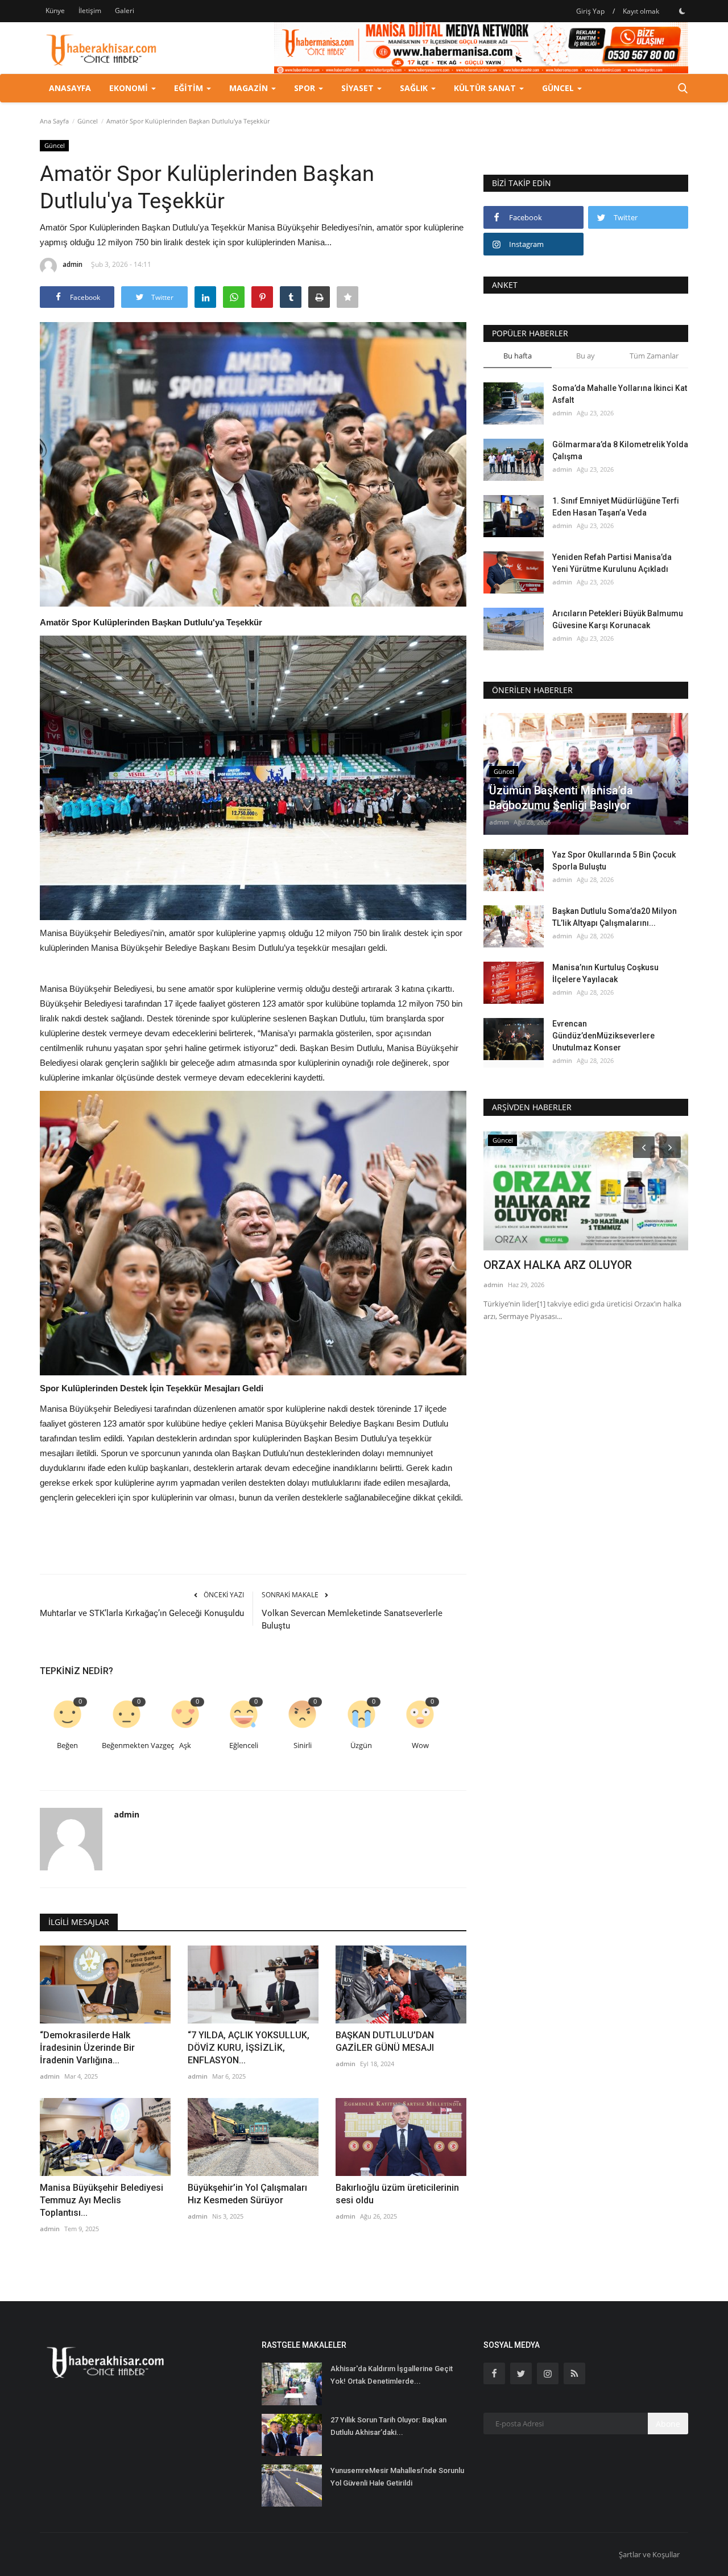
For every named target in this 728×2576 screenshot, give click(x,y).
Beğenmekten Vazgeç (128, 1746)
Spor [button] (306, 88)
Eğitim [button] (190, 88)
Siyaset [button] (359, 88)
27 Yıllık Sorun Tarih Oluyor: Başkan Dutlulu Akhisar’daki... (388, 2426)
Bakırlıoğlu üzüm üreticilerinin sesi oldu (397, 2194)
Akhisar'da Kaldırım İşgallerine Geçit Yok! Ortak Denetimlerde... (392, 2375)
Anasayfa (70, 88)
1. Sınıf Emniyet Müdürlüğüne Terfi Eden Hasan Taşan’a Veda (616, 507)
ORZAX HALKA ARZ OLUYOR (558, 1265)
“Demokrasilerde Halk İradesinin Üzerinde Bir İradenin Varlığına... (87, 2048)
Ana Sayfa (54, 121)
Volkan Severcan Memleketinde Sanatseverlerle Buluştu (352, 1619)
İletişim (90, 11)
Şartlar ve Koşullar (649, 2554)
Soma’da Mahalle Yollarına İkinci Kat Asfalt (620, 394)
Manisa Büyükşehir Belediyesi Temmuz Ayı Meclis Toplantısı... (102, 2200)
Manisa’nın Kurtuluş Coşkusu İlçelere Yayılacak (605, 973)
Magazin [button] (250, 88)
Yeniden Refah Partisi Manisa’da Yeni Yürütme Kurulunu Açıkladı (612, 563)
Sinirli (303, 1746)
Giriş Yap (590, 11)
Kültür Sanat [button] (486, 88)
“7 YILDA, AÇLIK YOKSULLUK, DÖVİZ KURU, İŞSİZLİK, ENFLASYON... (249, 2048)
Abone (668, 2424)
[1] (682, 11)
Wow (420, 1746)
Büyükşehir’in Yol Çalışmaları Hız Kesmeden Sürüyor (247, 2194)
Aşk (185, 1746)
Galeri (125, 11)
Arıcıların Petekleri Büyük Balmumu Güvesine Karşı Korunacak (618, 619)
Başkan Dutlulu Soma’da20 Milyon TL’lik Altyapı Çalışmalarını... (615, 917)
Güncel (88, 121)
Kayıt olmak (641, 11)
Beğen (67, 1746)
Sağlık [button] (415, 88)
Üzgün (361, 1746)
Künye (55, 11)
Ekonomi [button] (130, 88)
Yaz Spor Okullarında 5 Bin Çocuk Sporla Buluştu (614, 861)
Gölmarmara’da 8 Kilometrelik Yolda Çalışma (620, 450)
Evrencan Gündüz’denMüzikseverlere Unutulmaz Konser (603, 1036)
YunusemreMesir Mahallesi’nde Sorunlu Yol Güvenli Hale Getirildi (397, 2477)
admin (73, 264)
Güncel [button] (559, 88)
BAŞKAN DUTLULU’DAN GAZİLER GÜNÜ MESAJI (385, 2041)
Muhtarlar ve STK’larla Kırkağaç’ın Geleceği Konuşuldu (142, 1613)
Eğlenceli (244, 1746)
